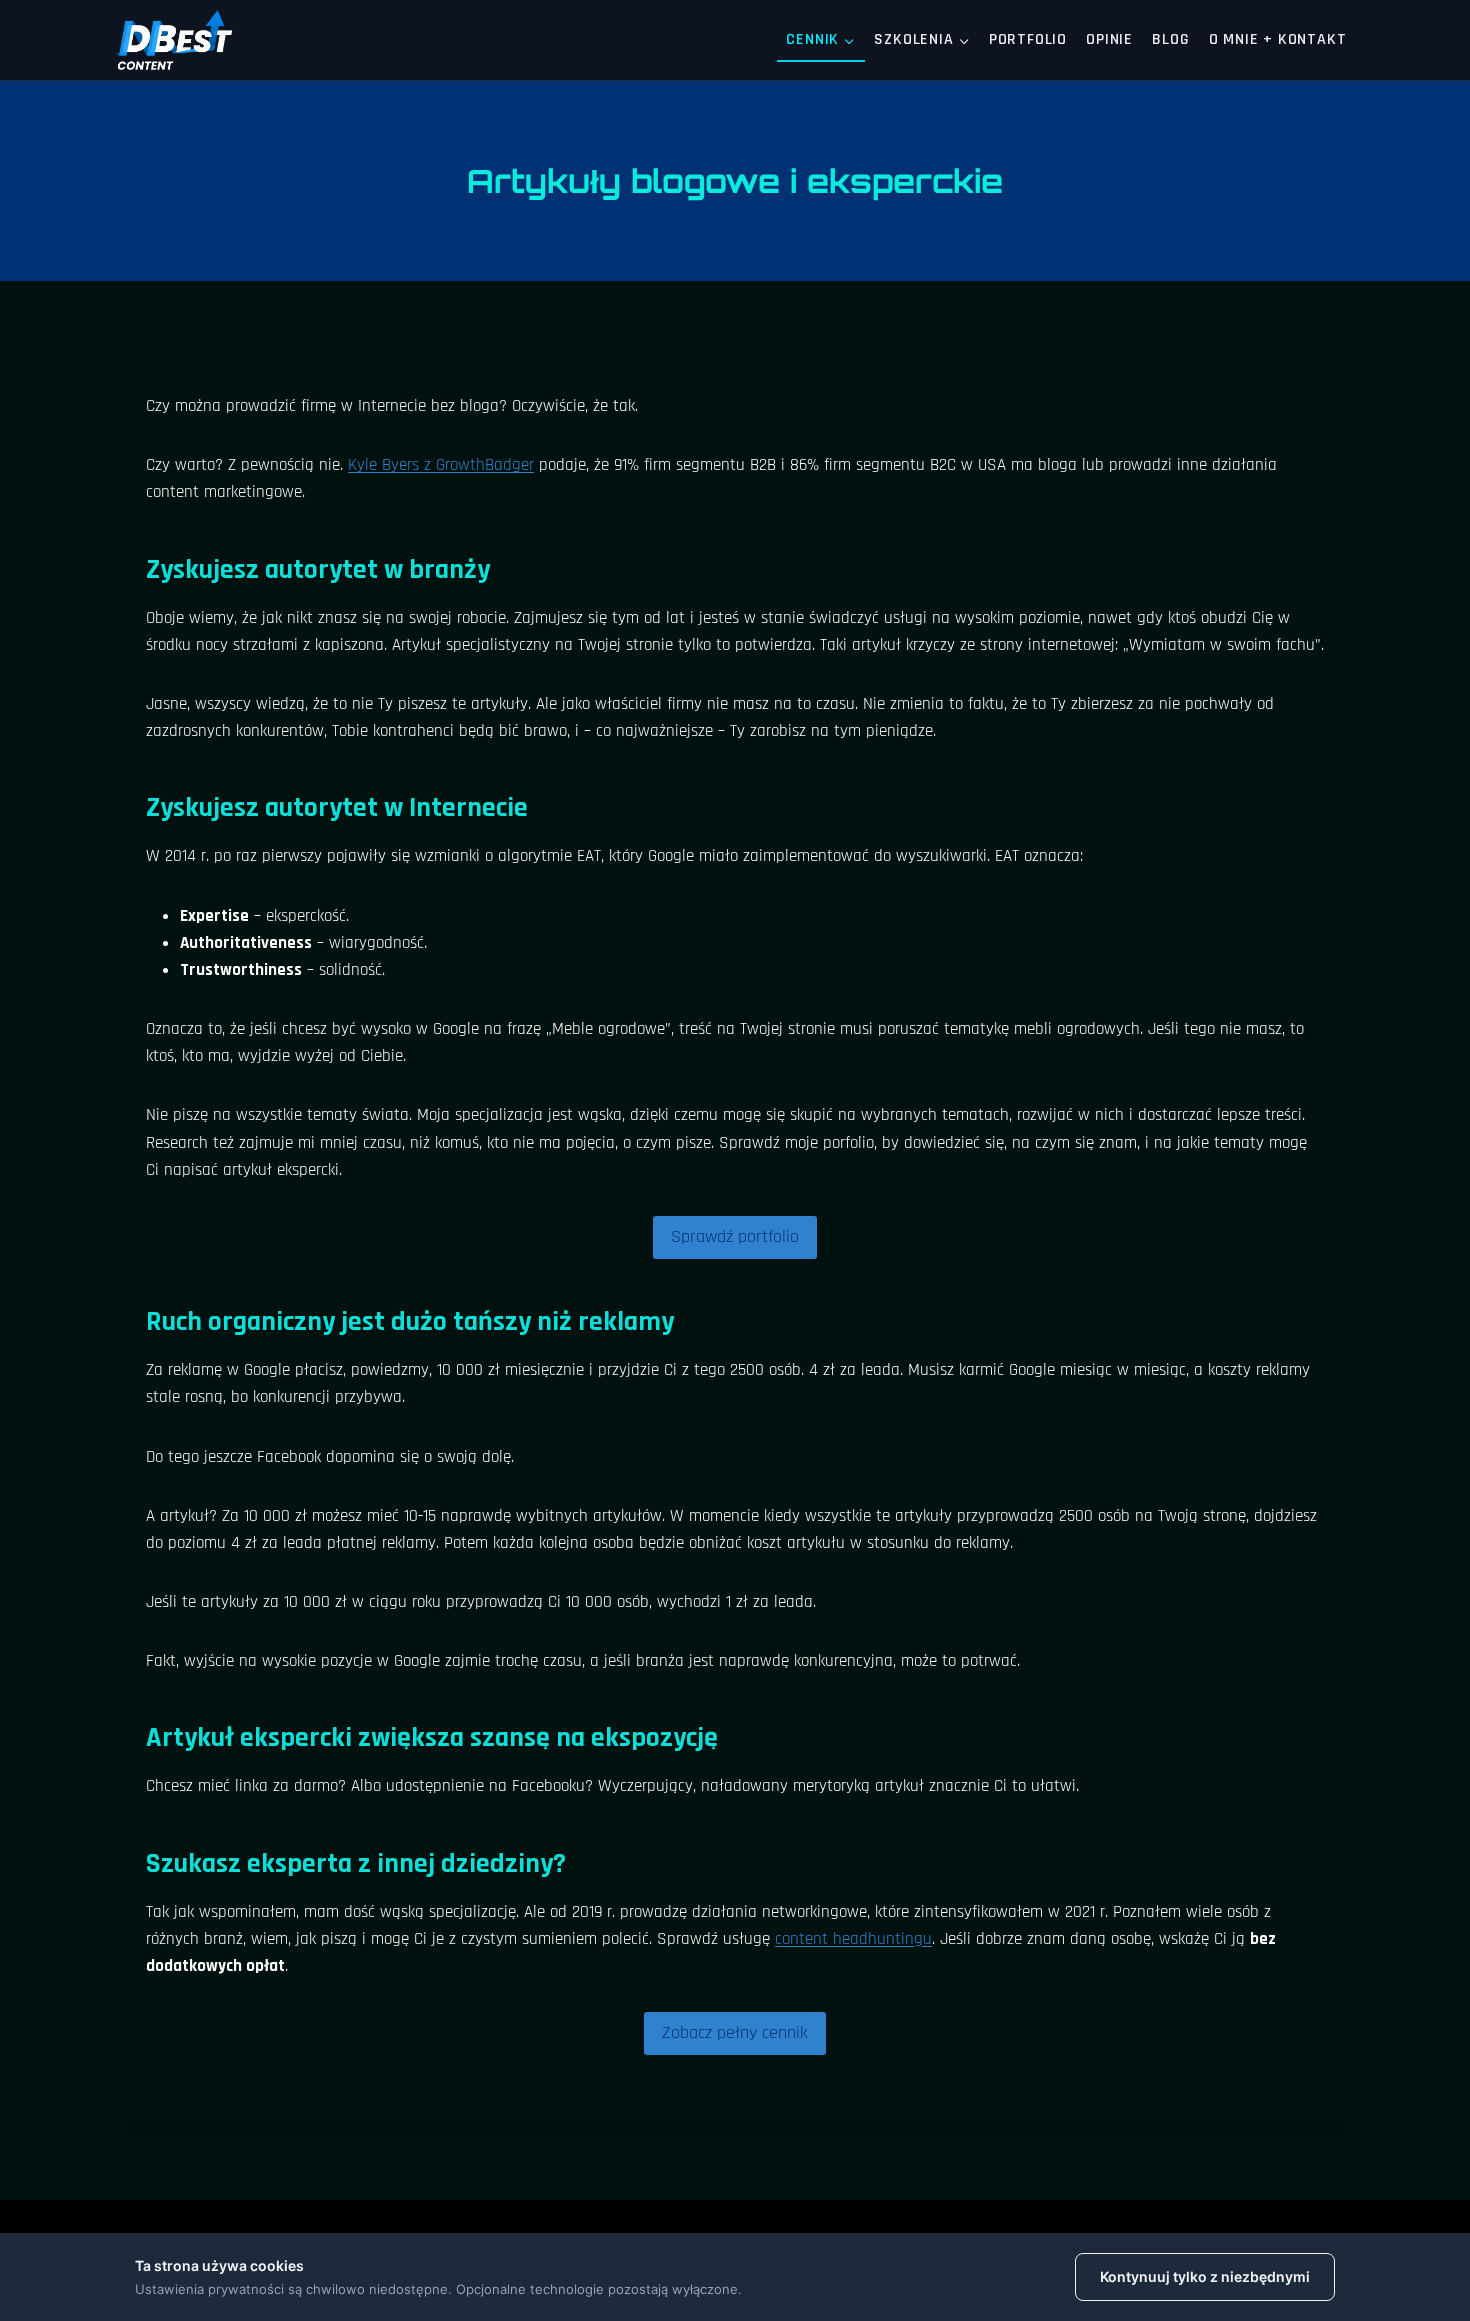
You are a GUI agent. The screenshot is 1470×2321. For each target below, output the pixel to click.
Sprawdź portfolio (735, 1236)
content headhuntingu (853, 1939)
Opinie (1109, 39)
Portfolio (1028, 39)
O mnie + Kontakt (1278, 39)
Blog (1170, 39)
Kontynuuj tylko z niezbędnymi (1205, 2276)
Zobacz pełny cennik (735, 2032)
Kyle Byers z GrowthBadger (441, 465)
